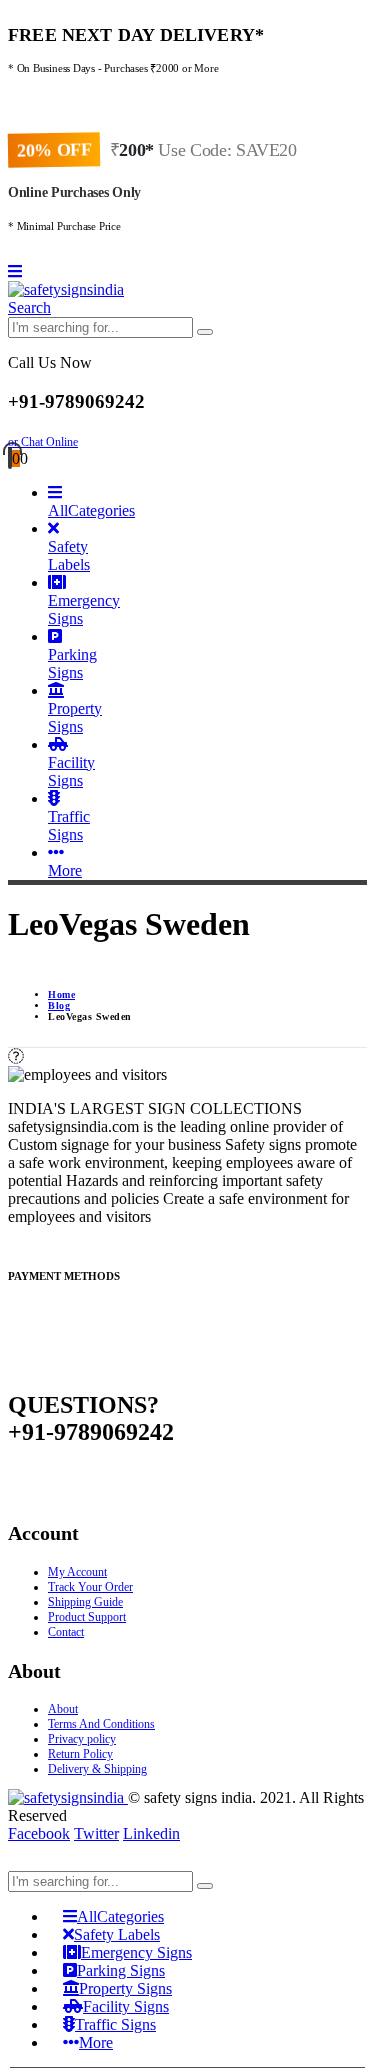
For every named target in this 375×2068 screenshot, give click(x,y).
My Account (77, 1572)
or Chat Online (43, 442)
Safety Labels (69, 555)
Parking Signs (72, 663)
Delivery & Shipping (97, 1769)
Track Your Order (90, 1587)
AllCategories (91, 510)
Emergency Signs (84, 609)
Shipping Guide (85, 1602)
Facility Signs (71, 771)
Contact (66, 1632)
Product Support (87, 1617)
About (63, 1709)
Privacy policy (82, 1739)
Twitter (96, 1833)
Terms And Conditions (101, 1724)
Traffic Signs (69, 825)
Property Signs (75, 717)
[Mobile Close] (20, 1861)
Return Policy (80, 1754)
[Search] (205, 332)
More (65, 870)
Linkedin (151, 1833)
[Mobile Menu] (15, 271)
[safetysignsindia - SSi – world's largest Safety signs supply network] (66, 289)
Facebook (39, 1833)
